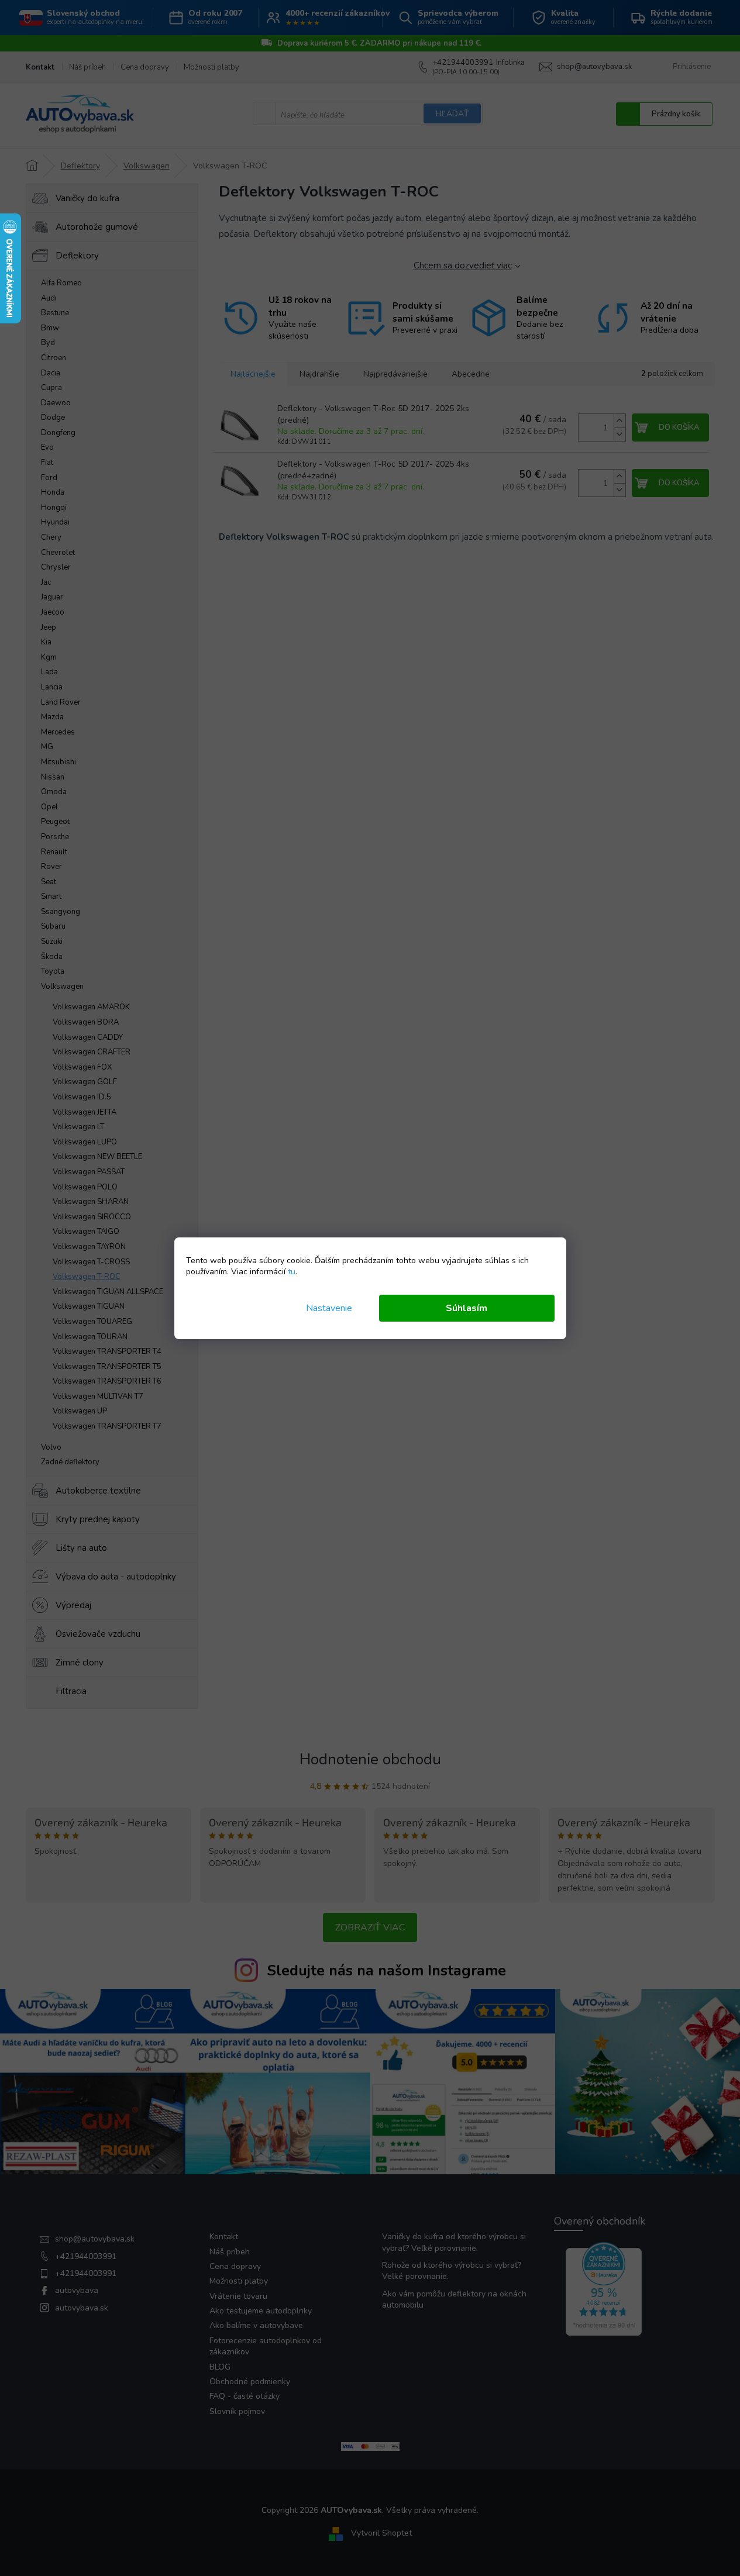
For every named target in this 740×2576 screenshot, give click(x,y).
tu (292, 1272)
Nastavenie (329, 1308)
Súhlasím (467, 1308)
